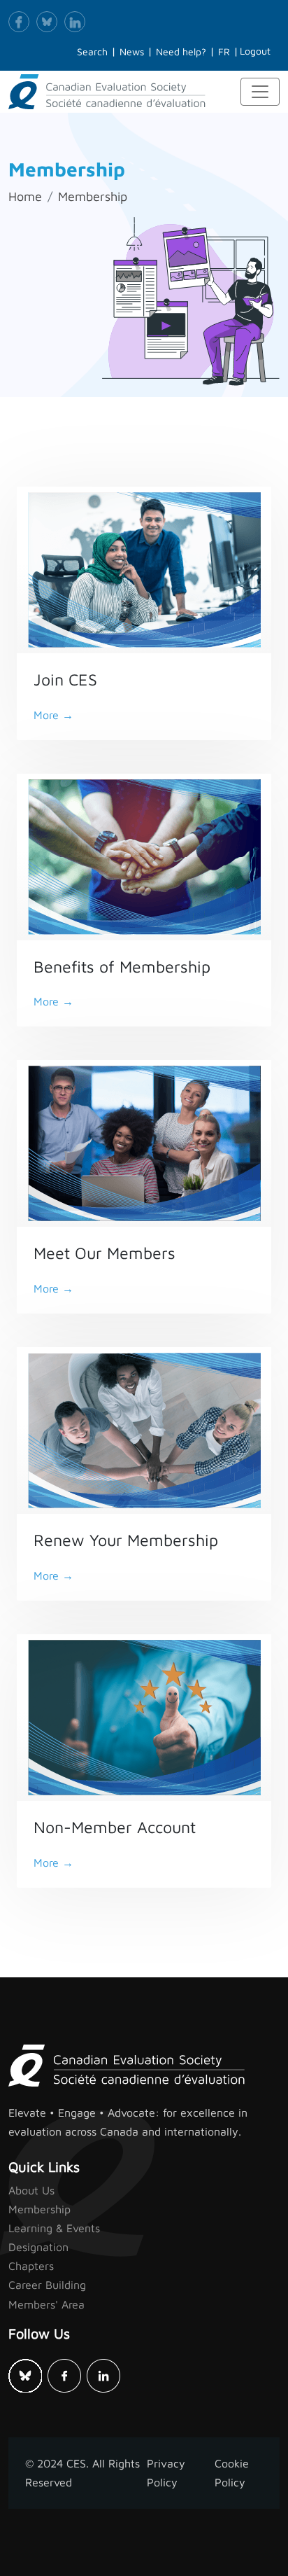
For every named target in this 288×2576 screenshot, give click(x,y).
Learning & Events (54, 2228)
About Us (31, 2190)
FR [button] (224, 51)
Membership (93, 196)
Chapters (31, 2266)
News (132, 51)
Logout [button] (255, 51)
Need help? (181, 51)
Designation (38, 2247)
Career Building (47, 2285)
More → (53, 715)
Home (25, 196)
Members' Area (46, 2304)
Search (92, 51)
